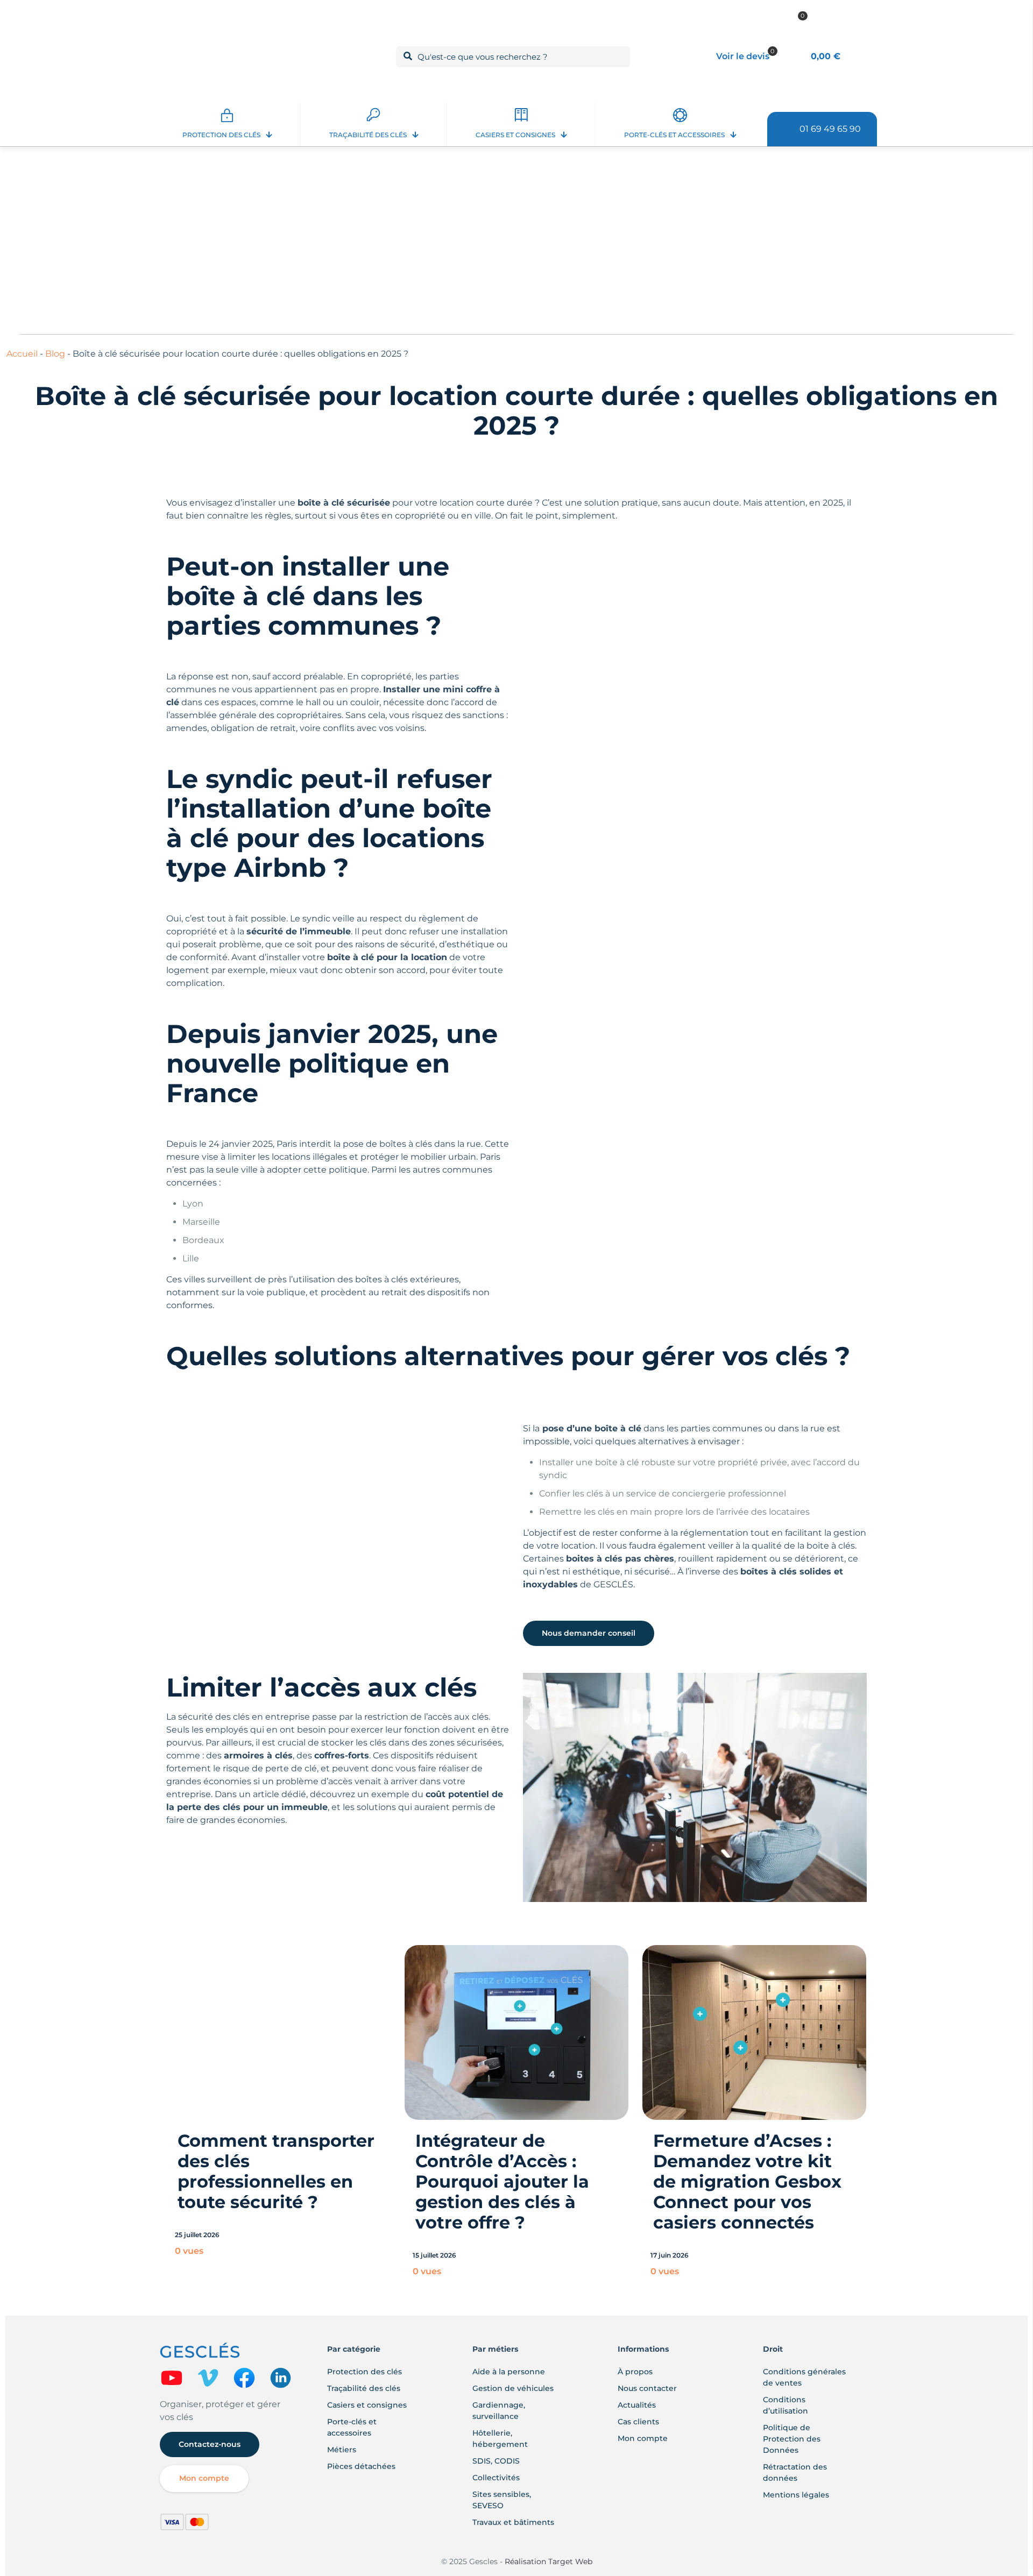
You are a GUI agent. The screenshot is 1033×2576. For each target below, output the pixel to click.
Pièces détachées (361, 2466)
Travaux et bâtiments (513, 2522)
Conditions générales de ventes (804, 2377)
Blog (55, 354)
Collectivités (496, 2478)
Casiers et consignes (367, 2405)
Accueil (22, 354)
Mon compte (643, 2438)
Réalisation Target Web (547, 2561)
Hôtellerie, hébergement (500, 2439)
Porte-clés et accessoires (352, 2427)
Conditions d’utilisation (786, 2405)
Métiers (342, 2450)
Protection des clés (365, 2372)
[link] (172, 2378)
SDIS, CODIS (496, 2461)
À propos (635, 2372)
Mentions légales (796, 2495)
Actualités (637, 2405)
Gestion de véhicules (513, 2388)
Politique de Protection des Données (792, 2439)
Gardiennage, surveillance (499, 2411)
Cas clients (638, 2422)
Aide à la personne (509, 2372)
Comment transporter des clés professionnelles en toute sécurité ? (276, 2171)
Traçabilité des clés (364, 2388)
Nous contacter (647, 2388)
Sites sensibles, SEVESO (502, 2500)
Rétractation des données (795, 2472)
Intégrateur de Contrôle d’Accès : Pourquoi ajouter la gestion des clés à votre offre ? (502, 2181)
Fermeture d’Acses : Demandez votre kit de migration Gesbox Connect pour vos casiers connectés (747, 2181)
